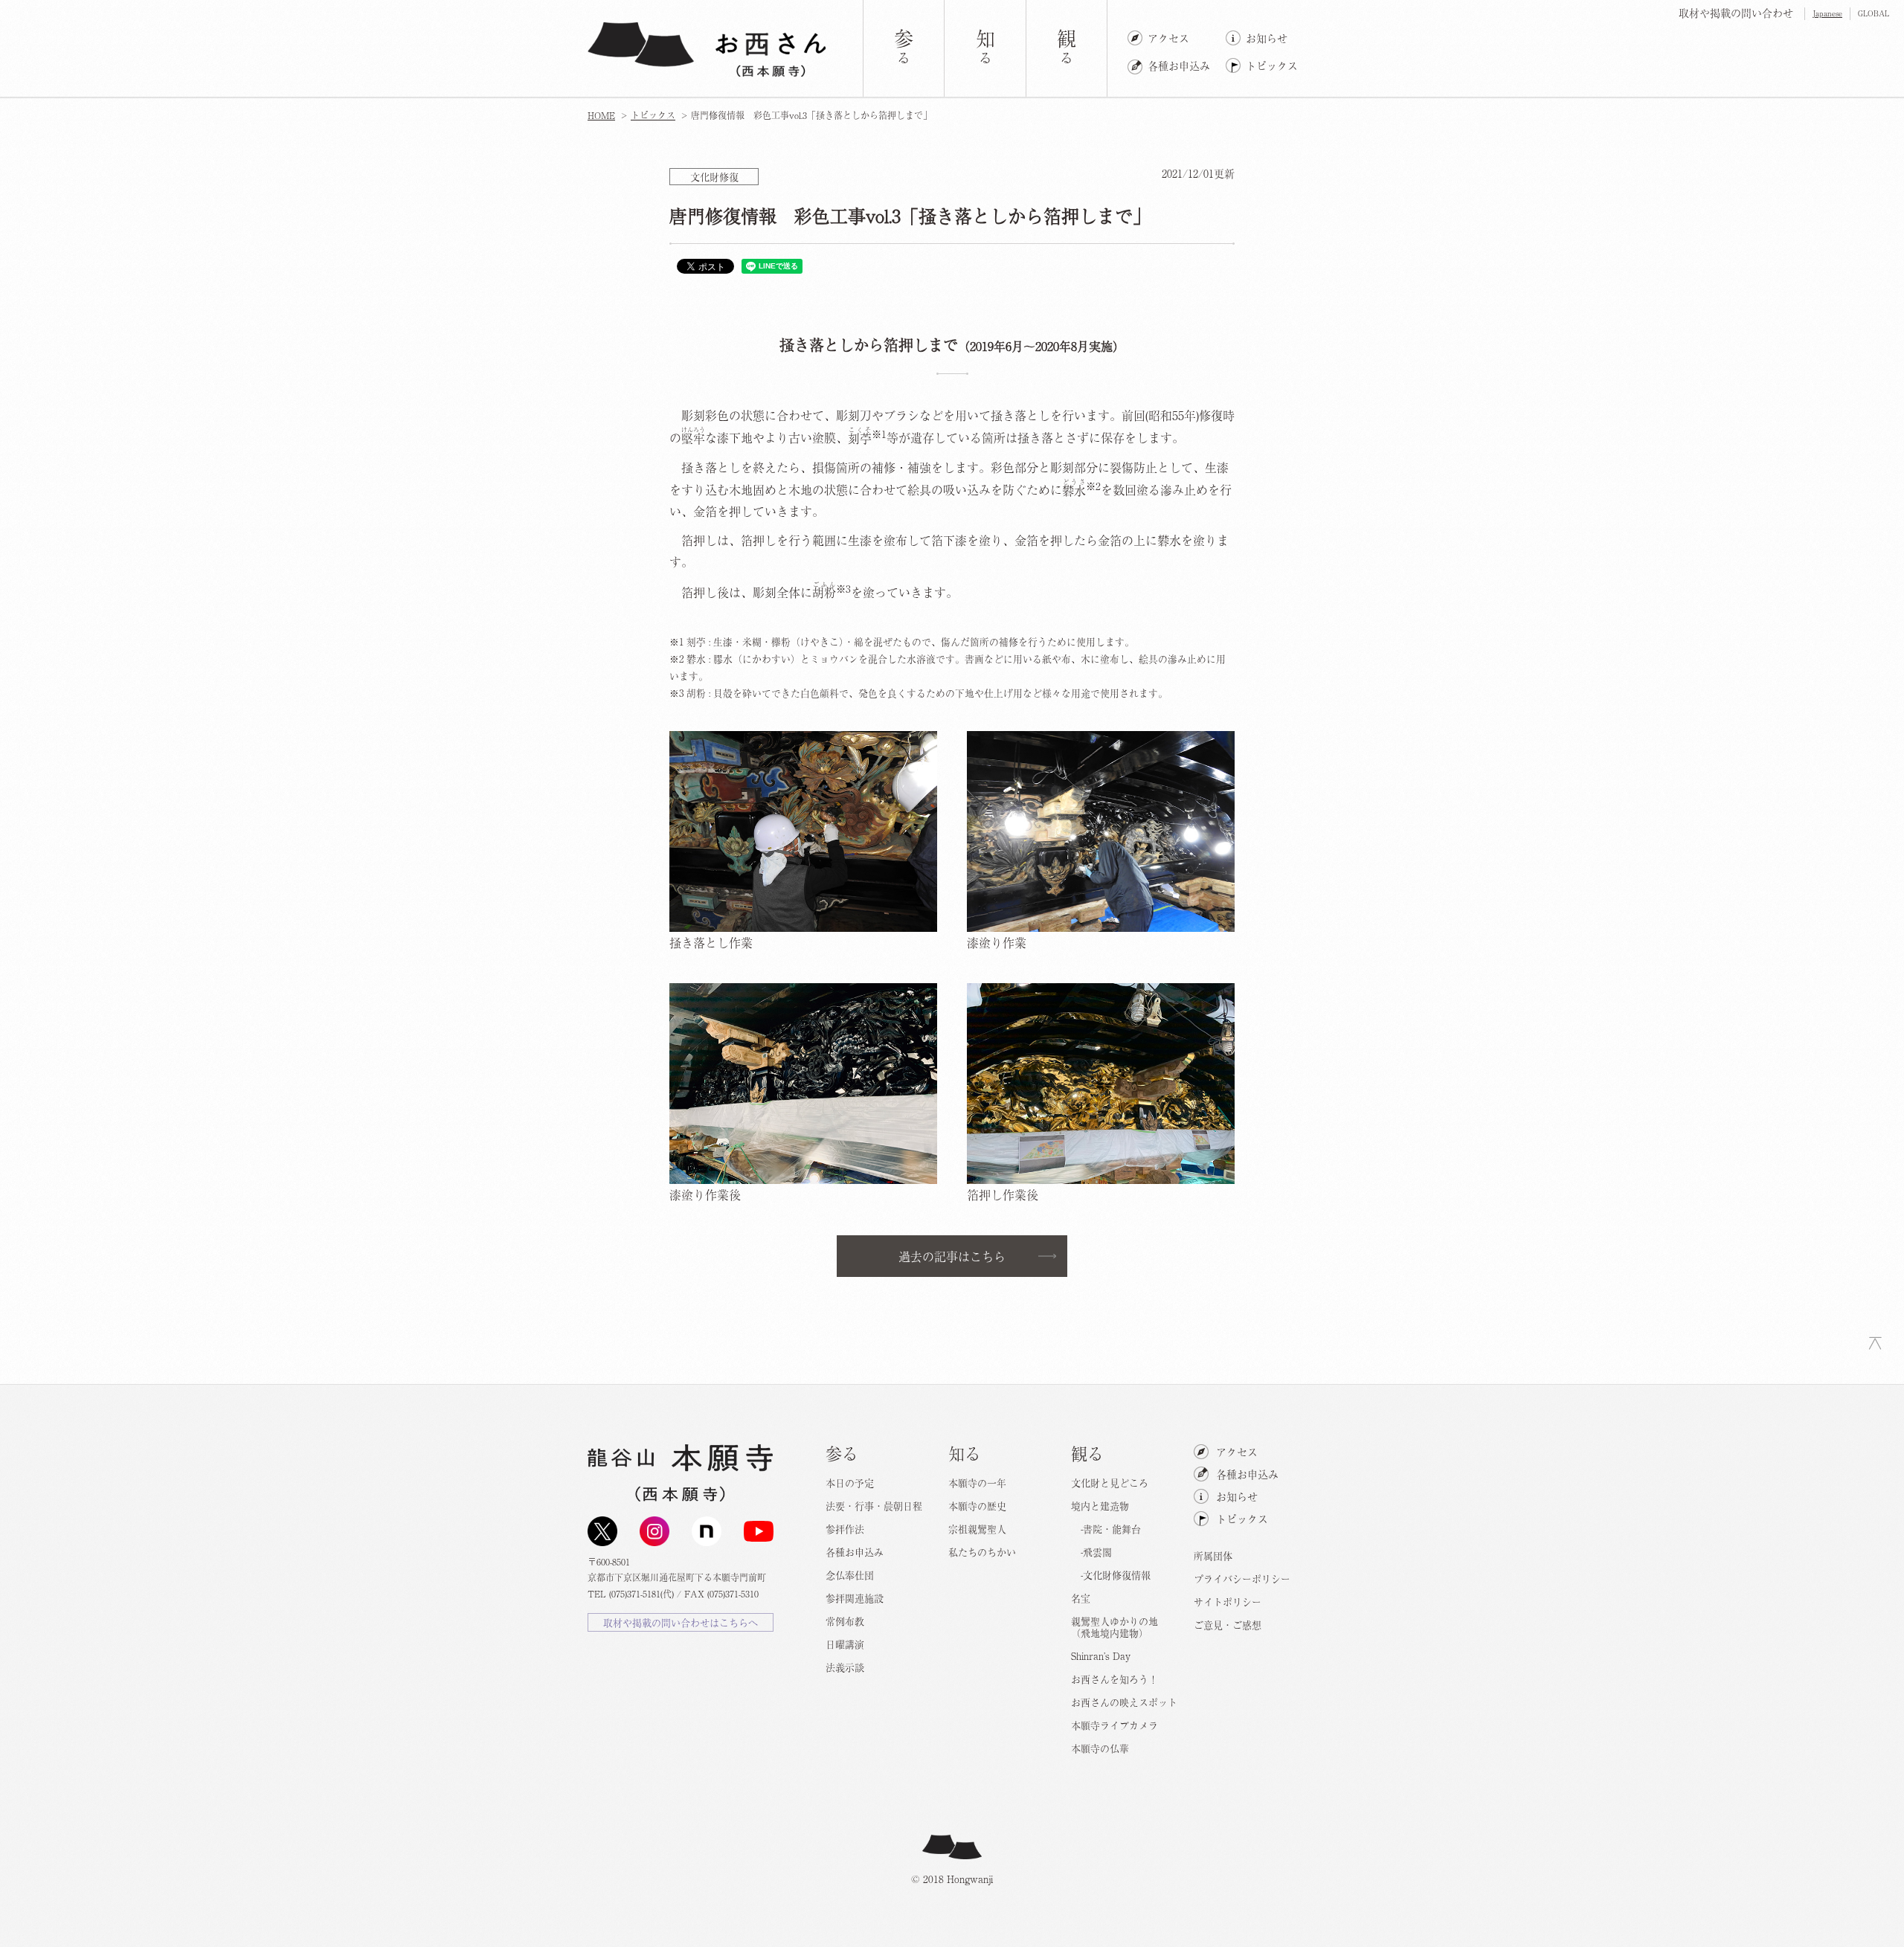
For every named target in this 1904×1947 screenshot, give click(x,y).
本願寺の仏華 (1100, 1748)
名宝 (1081, 1598)
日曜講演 (845, 1644)
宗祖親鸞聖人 (977, 1529)
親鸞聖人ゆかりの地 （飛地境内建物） (1115, 1627)
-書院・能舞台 (1106, 1529)
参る (842, 1452)
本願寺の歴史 (977, 1506)
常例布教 (845, 1621)
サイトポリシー (1228, 1602)
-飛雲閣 (1091, 1552)
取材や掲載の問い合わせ (1736, 13)
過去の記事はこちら (952, 1256)
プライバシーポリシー (1242, 1578)
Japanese (1827, 13)
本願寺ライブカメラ (1115, 1725)
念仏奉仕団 (850, 1575)
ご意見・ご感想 (1228, 1625)
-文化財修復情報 (1111, 1575)
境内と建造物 (1100, 1506)
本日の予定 (850, 1483)
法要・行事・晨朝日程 (874, 1506)
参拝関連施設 (855, 1598)
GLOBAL (1874, 13)
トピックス (1272, 65)
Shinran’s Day (1101, 1656)
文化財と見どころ (1110, 1483)
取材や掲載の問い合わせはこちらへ (681, 1622)
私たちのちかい (982, 1552)
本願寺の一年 (977, 1483)
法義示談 (845, 1667)
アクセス (1168, 38)
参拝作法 (845, 1529)
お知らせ (1267, 38)
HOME (601, 115)
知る (965, 1452)
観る (1087, 1452)
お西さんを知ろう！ (1115, 1679)
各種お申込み (1179, 65)
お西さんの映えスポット (1124, 1702)
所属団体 (1213, 1555)
